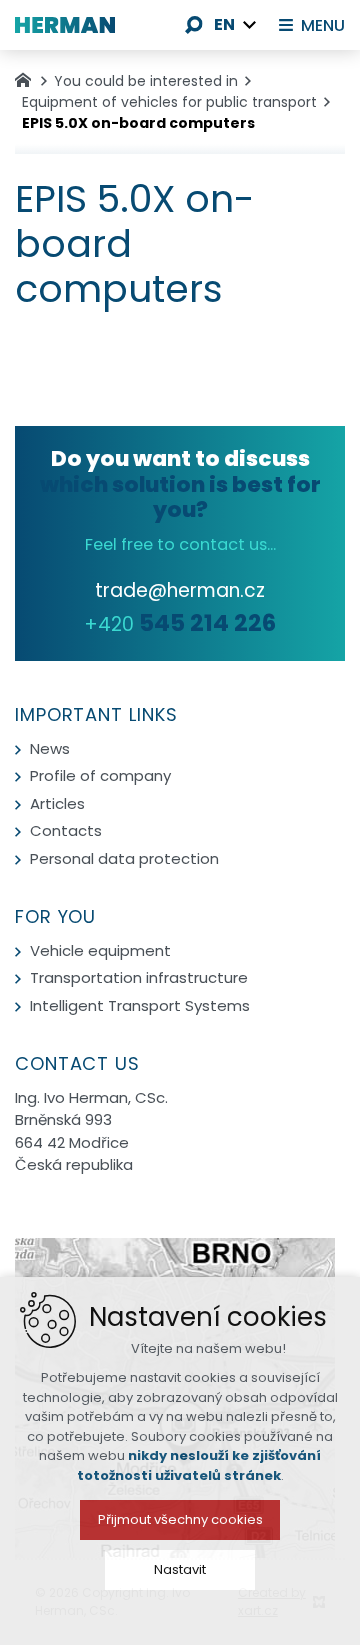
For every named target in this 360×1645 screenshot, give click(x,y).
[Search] (194, 25)
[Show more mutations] (250, 25)
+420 (180, 624)
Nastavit (180, 1569)
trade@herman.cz (180, 590)
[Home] (28, 78)
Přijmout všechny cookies (180, 1519)
